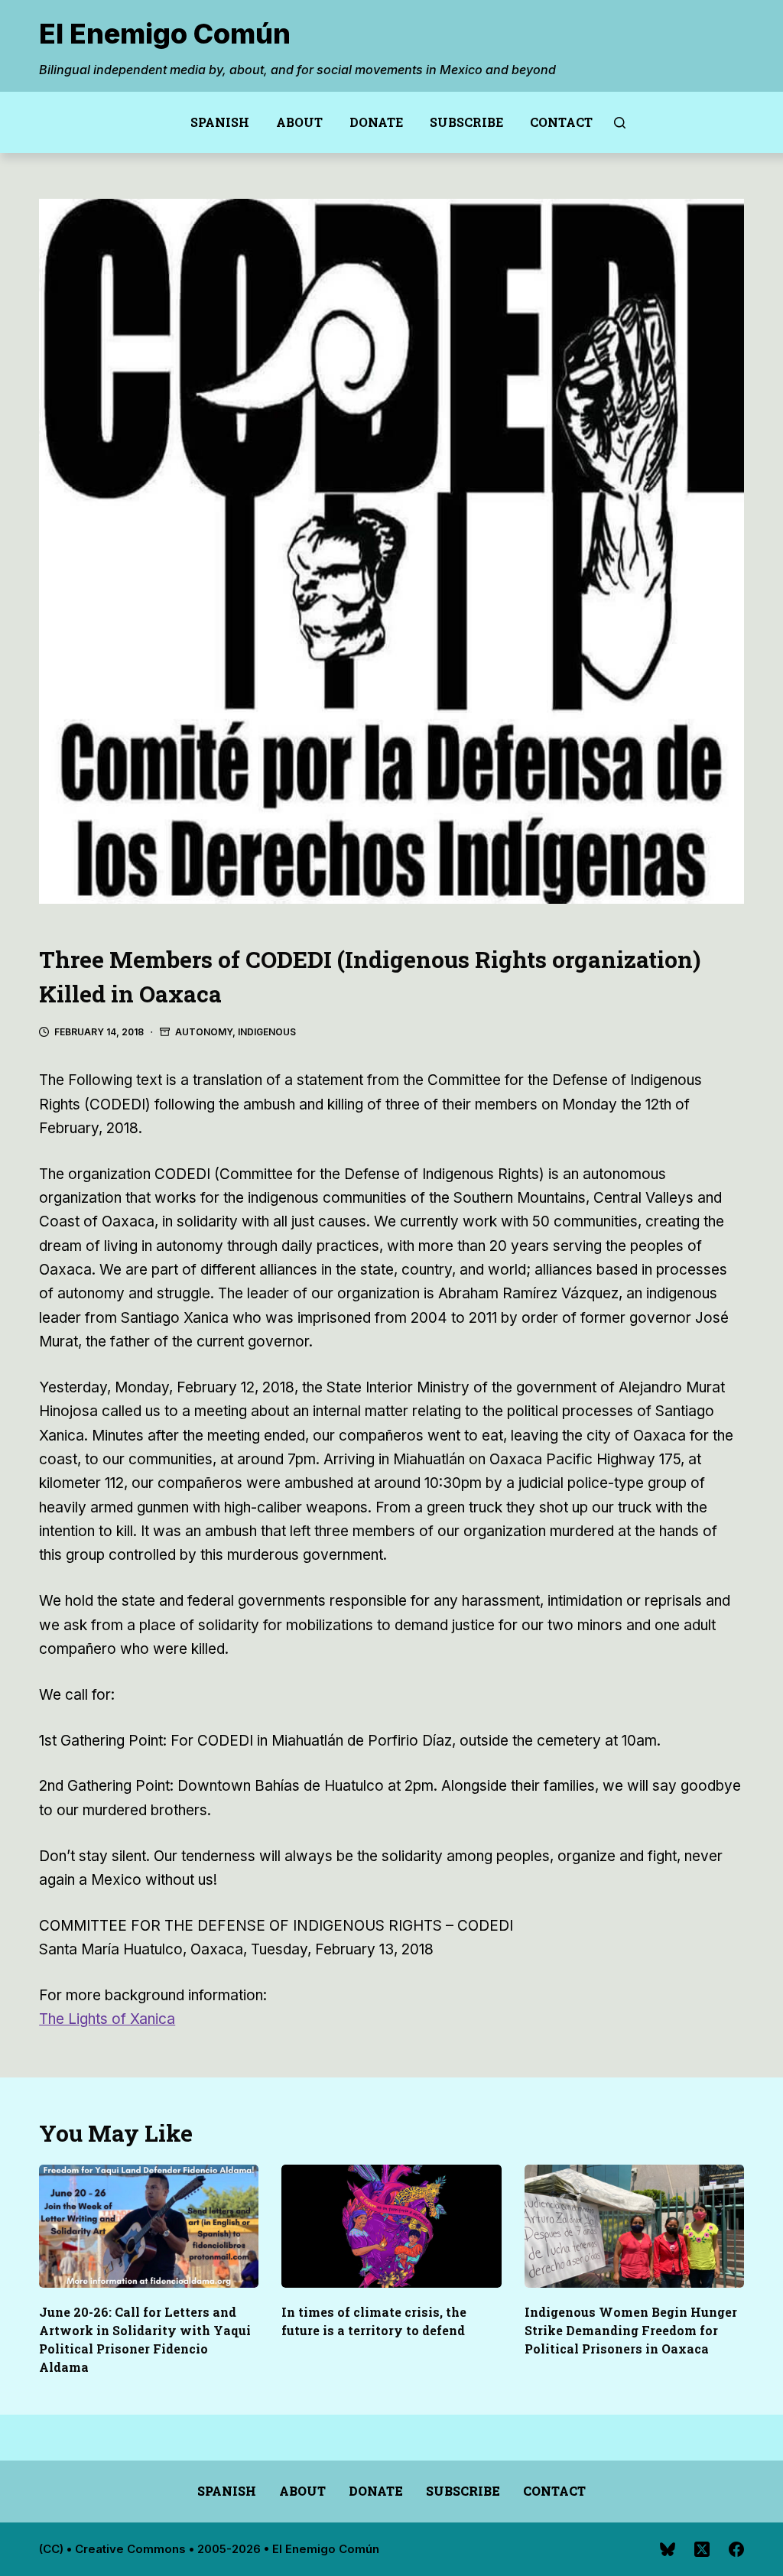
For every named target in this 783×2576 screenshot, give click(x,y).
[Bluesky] (668, 2549)
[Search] (620, 123)
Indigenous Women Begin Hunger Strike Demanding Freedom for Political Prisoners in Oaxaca (631, 2330)
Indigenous (267, 1032)
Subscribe (466, 122)
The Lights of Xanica (107, 2019)
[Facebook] (736, 2549)
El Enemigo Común (165, 34)
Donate (376, 122)
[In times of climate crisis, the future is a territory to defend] (391, 2227)
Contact (561, 122)
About (299, 122)
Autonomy (204, 1032)
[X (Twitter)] (702, 2549)
